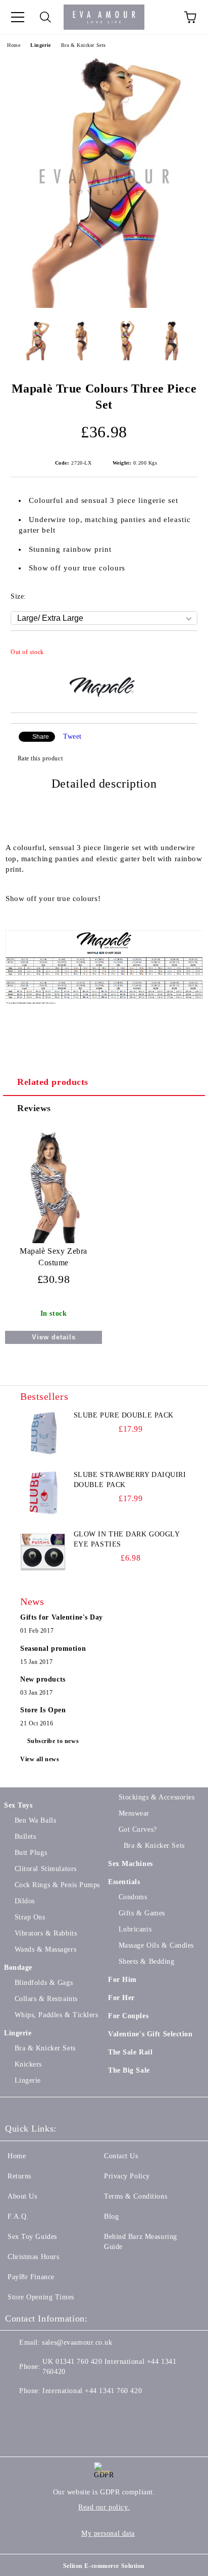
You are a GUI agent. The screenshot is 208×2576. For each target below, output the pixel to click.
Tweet (72, 736)
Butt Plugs (31, 1853)
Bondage (18, 1968)
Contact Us (121, 2156)
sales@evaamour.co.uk (77, 2342)
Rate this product (40, 758)
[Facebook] (18, 2411)
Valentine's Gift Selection (150, 2034)
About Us (22, 2196)
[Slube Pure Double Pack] (43, 1433)
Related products (53, 1082)
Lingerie (40, 45)
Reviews (34, 1108)
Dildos (25, 1901)
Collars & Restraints (46, 1999)
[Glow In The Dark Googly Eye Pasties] (43, 1552)
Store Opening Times (41, 2297)
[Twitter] (40, 2411)
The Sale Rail (130, 2052)
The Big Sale (129, 2070)
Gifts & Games (142, 1913)
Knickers (28, 2064)
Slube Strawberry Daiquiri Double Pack (130, 1480)
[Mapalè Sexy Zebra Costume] (53, 1241)
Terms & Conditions (136, 2196)
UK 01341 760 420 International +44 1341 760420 (109, 2367)
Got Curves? (138, 1829)
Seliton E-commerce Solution (104, 2566)
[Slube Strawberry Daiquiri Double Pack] (43, 1493)
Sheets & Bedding (147, 1961)
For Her (121, 1998)
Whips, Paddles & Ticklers (57, 2015)
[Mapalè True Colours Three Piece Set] (104, 306)
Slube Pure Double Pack (124, 1415)
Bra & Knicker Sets (84, 45)
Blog (111, 2216)
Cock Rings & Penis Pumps (57, 1885)
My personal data (108, 2533)
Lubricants (135, 1929)
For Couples (128, 2016)
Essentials (124, 1882)
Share (41, 737)
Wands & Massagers (45, 1949)
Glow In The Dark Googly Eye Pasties (127, 1539)
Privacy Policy (127, 2176)
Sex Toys (18, 1805)
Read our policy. (104, 2507)
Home (14, 45)
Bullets (25, 1837)
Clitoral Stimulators (46, 1869)
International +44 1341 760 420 (92, 2391)
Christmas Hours (33, 2257)
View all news (40, 1759)
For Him (122, 1980)
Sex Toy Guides (32, 2237)
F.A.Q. (18, 2216)
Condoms (133, 1897)
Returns (19, 2176)
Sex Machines (131, 1864)
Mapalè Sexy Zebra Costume (54, 1257)
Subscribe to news (53, 1741)
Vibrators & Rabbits (46, 1933)
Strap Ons (30, 1917)
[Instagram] (63, 2411)
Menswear (134, 1813)
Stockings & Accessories (157, 1797)
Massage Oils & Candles (156, 1945)
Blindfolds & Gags (44, 1983)
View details (54, 1337)
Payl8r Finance (31, 2277)
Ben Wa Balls (35, 1820)
